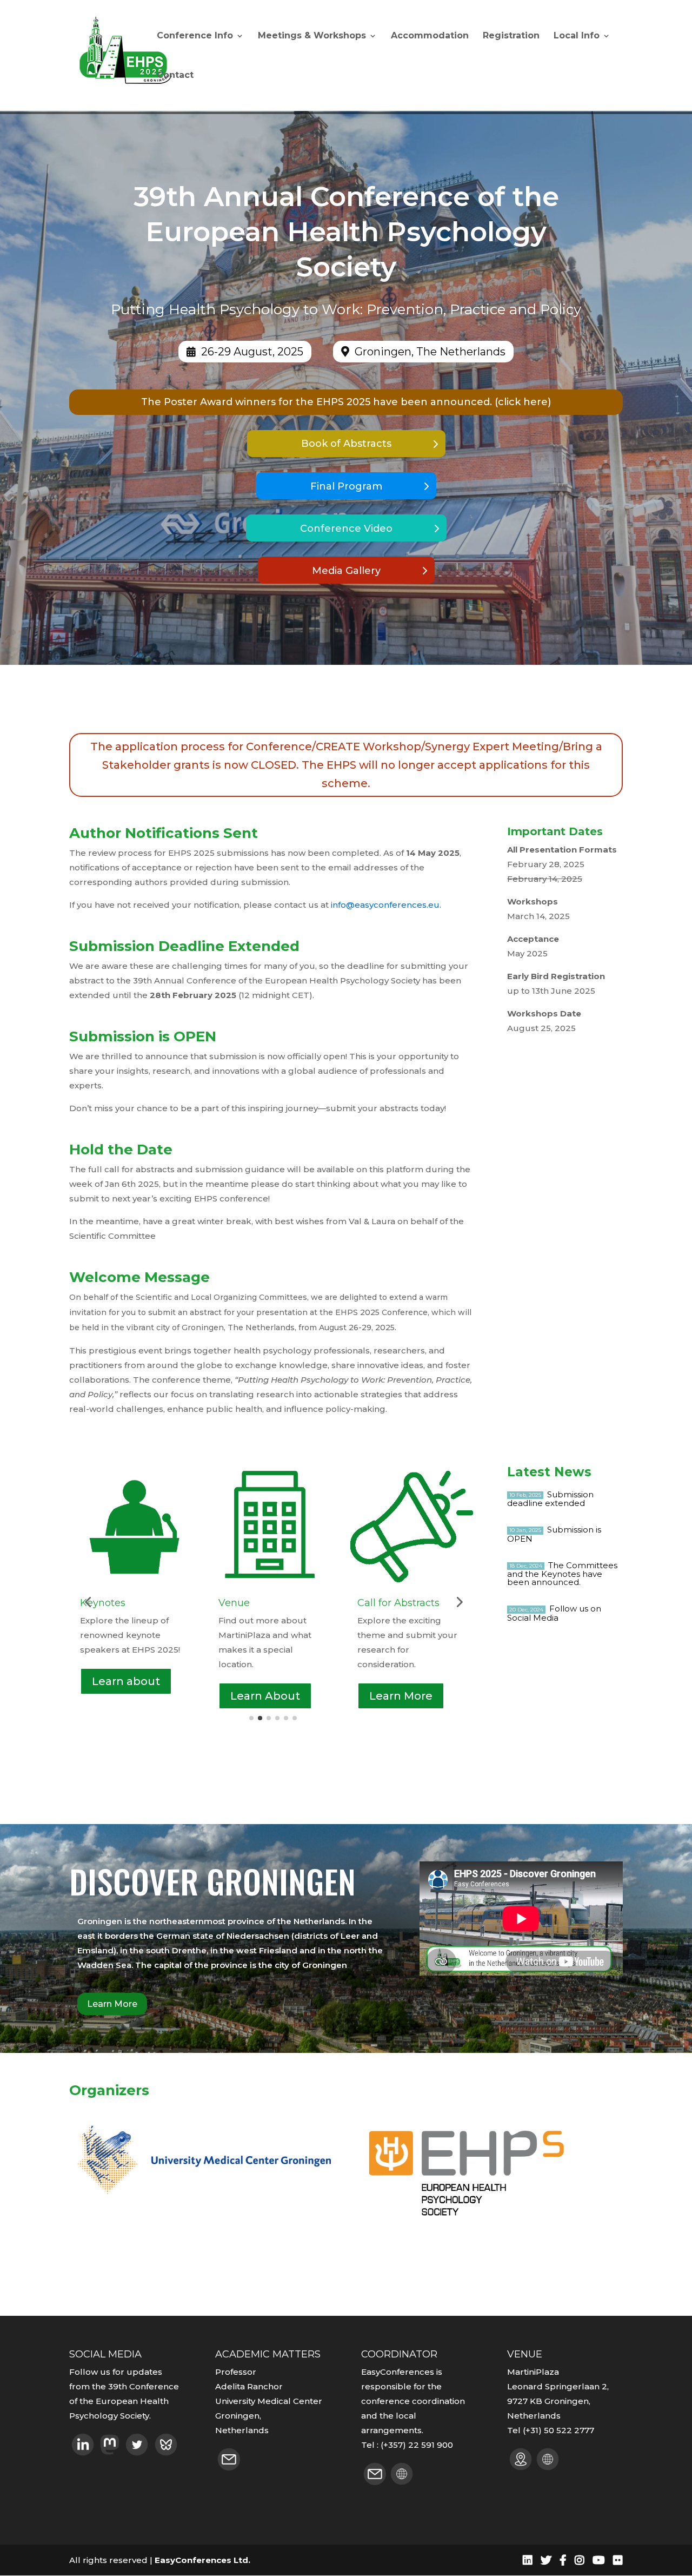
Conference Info (195, 36)
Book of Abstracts (346, 444)
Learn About (127, 1696)
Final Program (346, 486)
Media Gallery (346, 571)
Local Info (577, 36)
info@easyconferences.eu (385, 905)
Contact (175, 76)
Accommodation (430, 36)
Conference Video (346, 529)
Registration (511, 36)
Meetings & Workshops (312, 36)
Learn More (262, 1696)
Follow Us (397, 1690)
